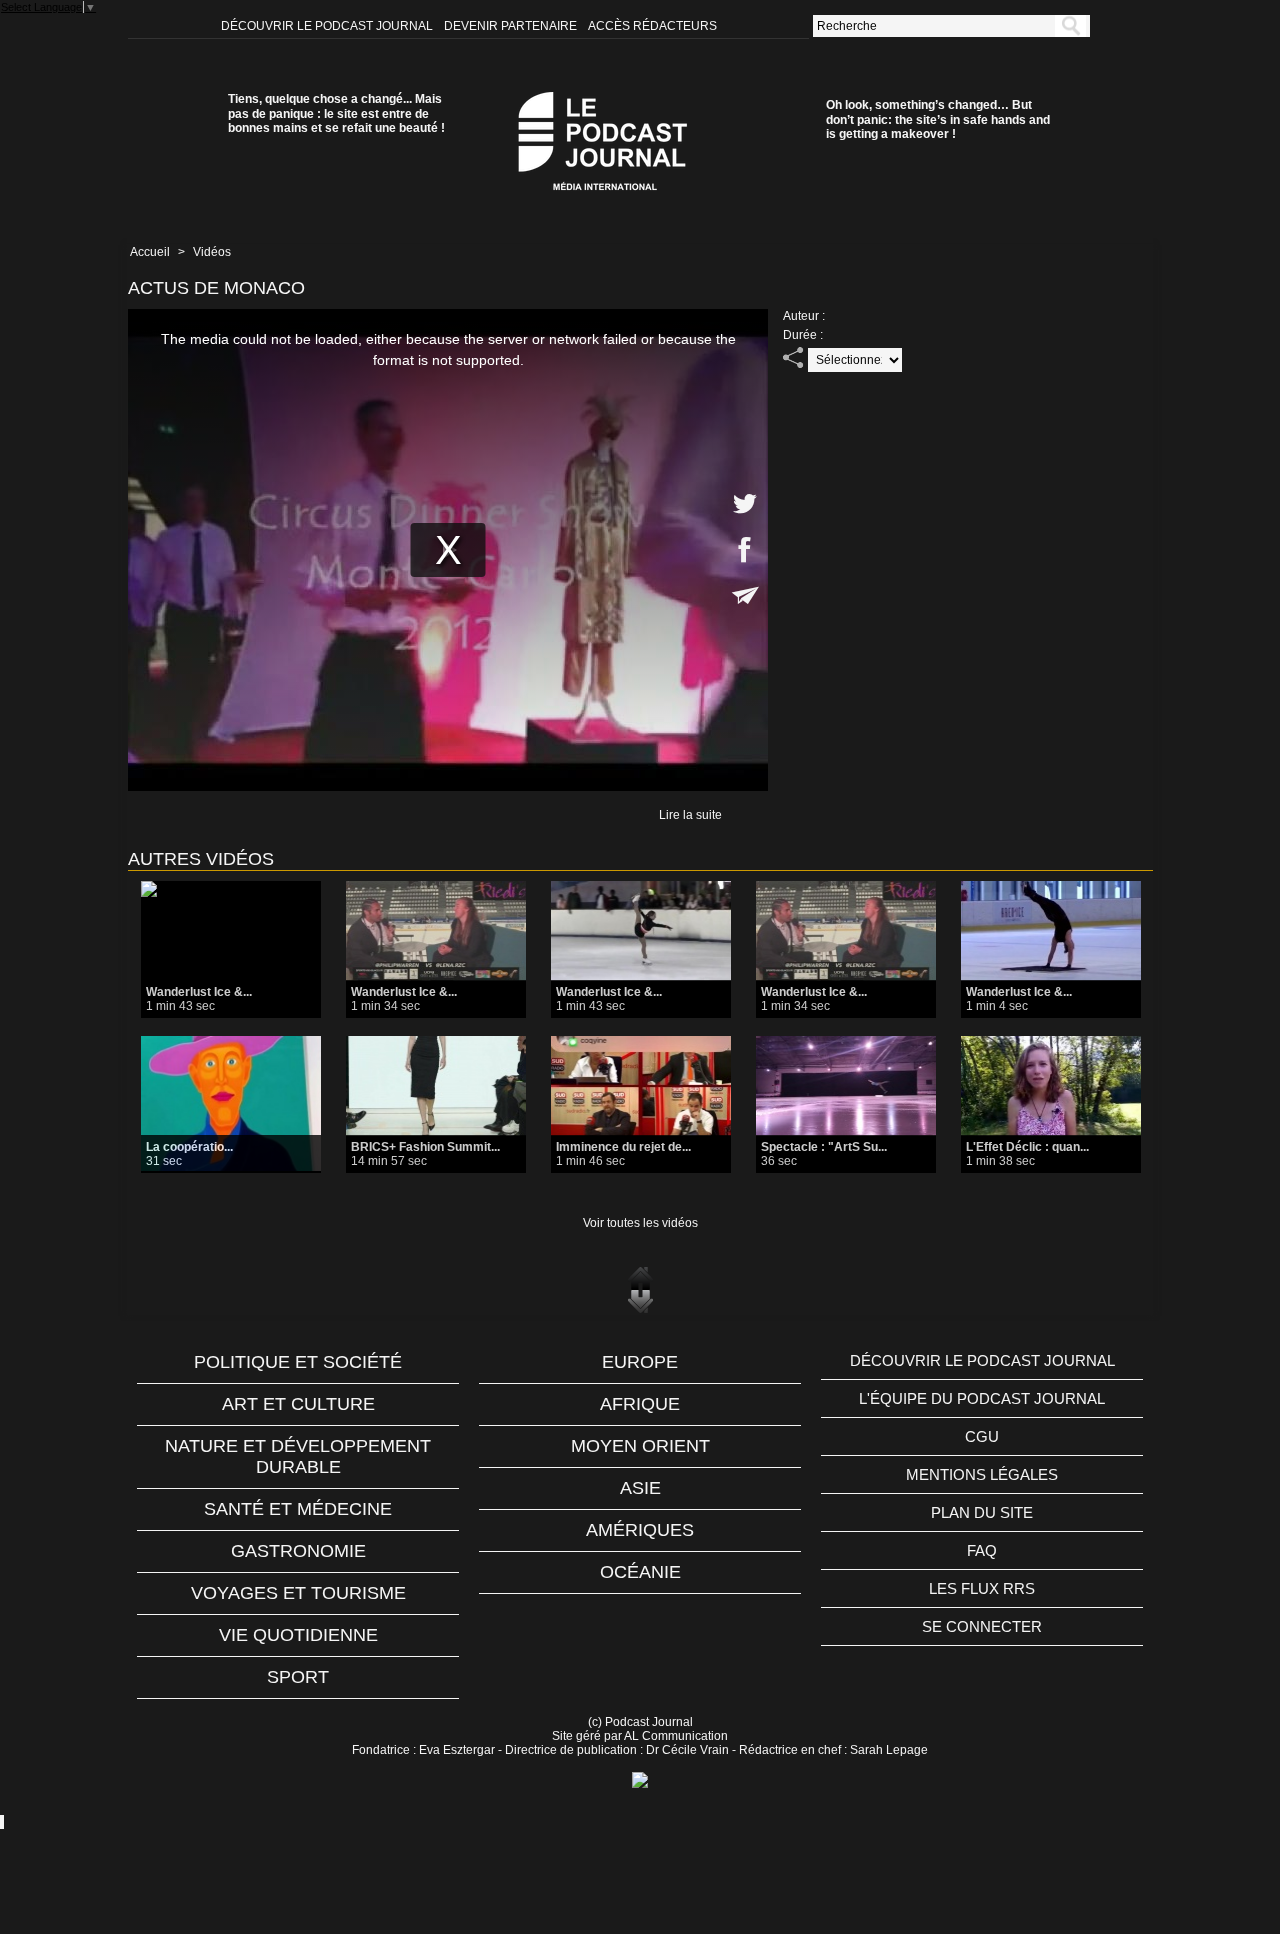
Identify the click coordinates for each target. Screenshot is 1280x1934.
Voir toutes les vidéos (640, 1223)
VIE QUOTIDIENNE (298, 1635)
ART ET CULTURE (298, 1404)
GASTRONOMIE (298, 1551)
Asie (640, 1488)
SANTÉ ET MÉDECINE (298, 1509)
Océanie (640, 1572)
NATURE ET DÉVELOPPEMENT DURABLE (298, 1456)
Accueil (150, 252)
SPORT (298, 1677)
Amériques (640, 1530)
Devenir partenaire (512, 26)
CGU (982, 1436)
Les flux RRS (982, 1588)
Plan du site (982, 1512)
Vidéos (212, 252)
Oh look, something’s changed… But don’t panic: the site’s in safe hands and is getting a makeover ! (938, 119)
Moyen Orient (640, 1446)
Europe (640, 1362)
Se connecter (982, 1626)
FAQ (982, 1550)
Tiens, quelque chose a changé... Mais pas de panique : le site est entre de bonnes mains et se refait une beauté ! (336, 113)
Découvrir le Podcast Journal (328, 26)
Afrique (640, 1404)
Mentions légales (982, 1474)
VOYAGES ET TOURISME (298, 1593)
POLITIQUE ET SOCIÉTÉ (298, 1362)
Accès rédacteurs (652, 26)
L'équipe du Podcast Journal (982, 1398)
